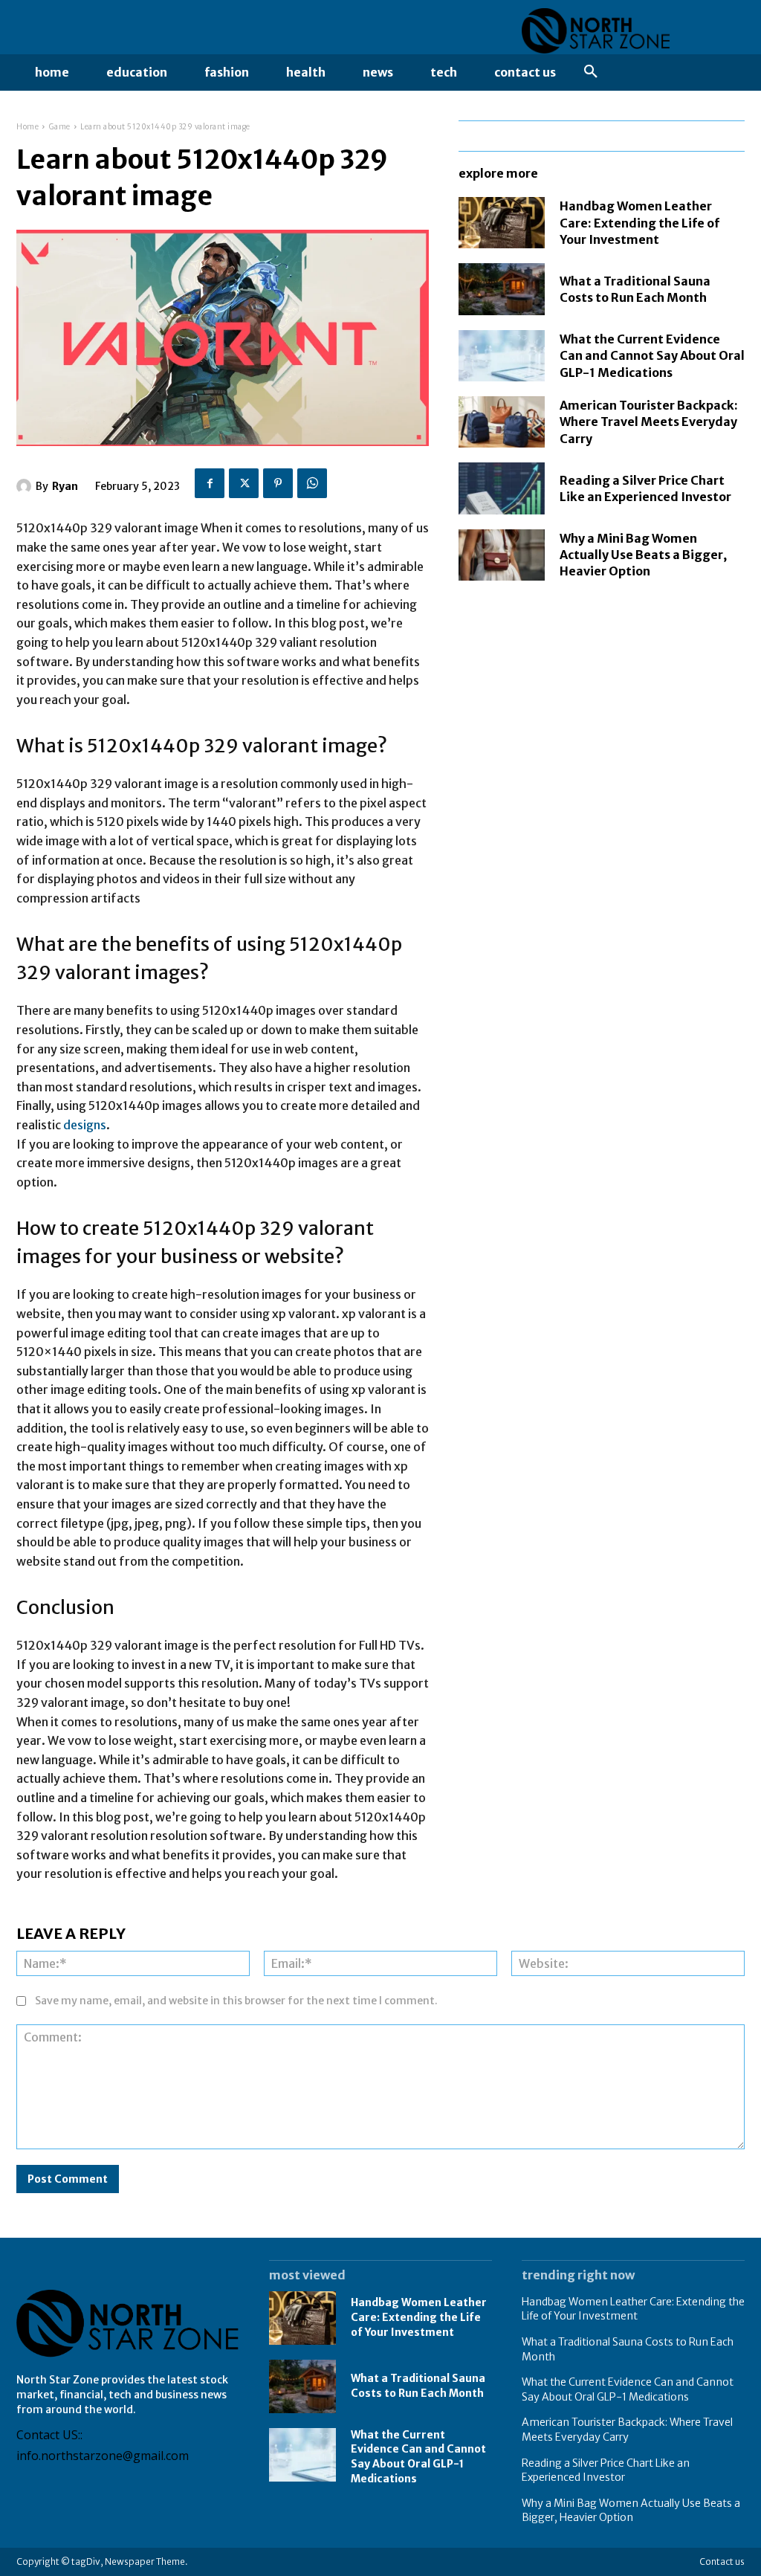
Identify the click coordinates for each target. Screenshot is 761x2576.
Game (60, 127)
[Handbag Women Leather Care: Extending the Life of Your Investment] (502, 223)
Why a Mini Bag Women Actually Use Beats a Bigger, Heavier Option (643, 555)
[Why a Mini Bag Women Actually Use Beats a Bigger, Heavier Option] (502, 555)
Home (27, 127)
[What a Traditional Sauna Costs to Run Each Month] (502, 289)
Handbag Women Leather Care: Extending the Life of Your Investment (639, 223)
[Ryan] (26, 486)
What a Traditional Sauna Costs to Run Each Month (418, 2386)
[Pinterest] (278, 483)
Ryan (65, 486)
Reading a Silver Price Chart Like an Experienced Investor (606, 2470)
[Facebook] (210, 483)
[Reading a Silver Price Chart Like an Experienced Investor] (502, 488)
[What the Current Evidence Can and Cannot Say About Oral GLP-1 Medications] (502, 356)
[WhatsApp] (312, 483)
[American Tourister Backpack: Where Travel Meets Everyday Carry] (502, 422)
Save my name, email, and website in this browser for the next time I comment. (236, 2001)
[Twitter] (244, 483)
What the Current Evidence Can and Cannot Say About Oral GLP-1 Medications (652, 356)
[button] (591, 72)
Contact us (722, 2562)
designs (85, 1125)
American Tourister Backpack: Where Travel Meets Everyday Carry (649, 422)
